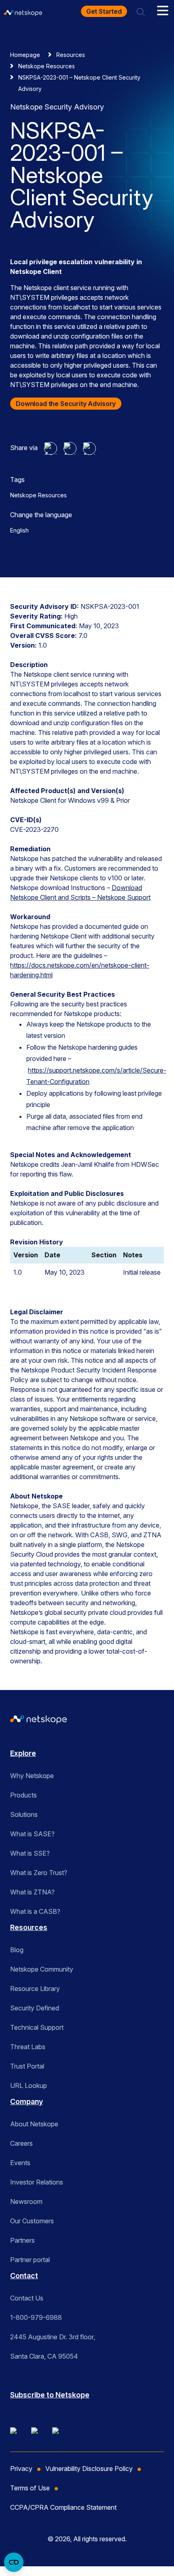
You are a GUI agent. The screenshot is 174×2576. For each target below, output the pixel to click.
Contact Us (27, 2298)
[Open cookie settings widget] (14, 2562)
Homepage (25, 55)
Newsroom (26, 2201)
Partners (22, 2240)
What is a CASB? (35, 1911)
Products (23, 1795)
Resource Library (35, 1989)
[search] (141, 11)
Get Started (104, 11)
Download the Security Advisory (66, 404)
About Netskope (34, 2124)
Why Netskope (32, 1776)
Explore (23, 1753)
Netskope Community (42, 1969)
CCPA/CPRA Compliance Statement (63, 2507)
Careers (21, 2143)
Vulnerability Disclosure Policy (89, 2469)
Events (20, 2163)
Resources (71, 55)
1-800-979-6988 (36, 2317)
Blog (17, 1950)
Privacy (21, 2469)
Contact (24, 2276)
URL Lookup (29, 2086)
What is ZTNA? (32, 1892)
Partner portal (30, 2260)
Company (27, 2101)
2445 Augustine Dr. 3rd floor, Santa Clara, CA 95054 (53, 2347)
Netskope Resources (47, 66)
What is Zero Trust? (39, 1873)
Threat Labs (28, 2047)
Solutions (24, 1814)
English (19, 530)
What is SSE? (30, 1853)
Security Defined (35, 2008)
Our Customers (32, 2221)
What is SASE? (32, 1834)
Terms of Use (30, 2488)
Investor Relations (37, 2182)
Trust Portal (27, 2066)
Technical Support (37, 2027)
